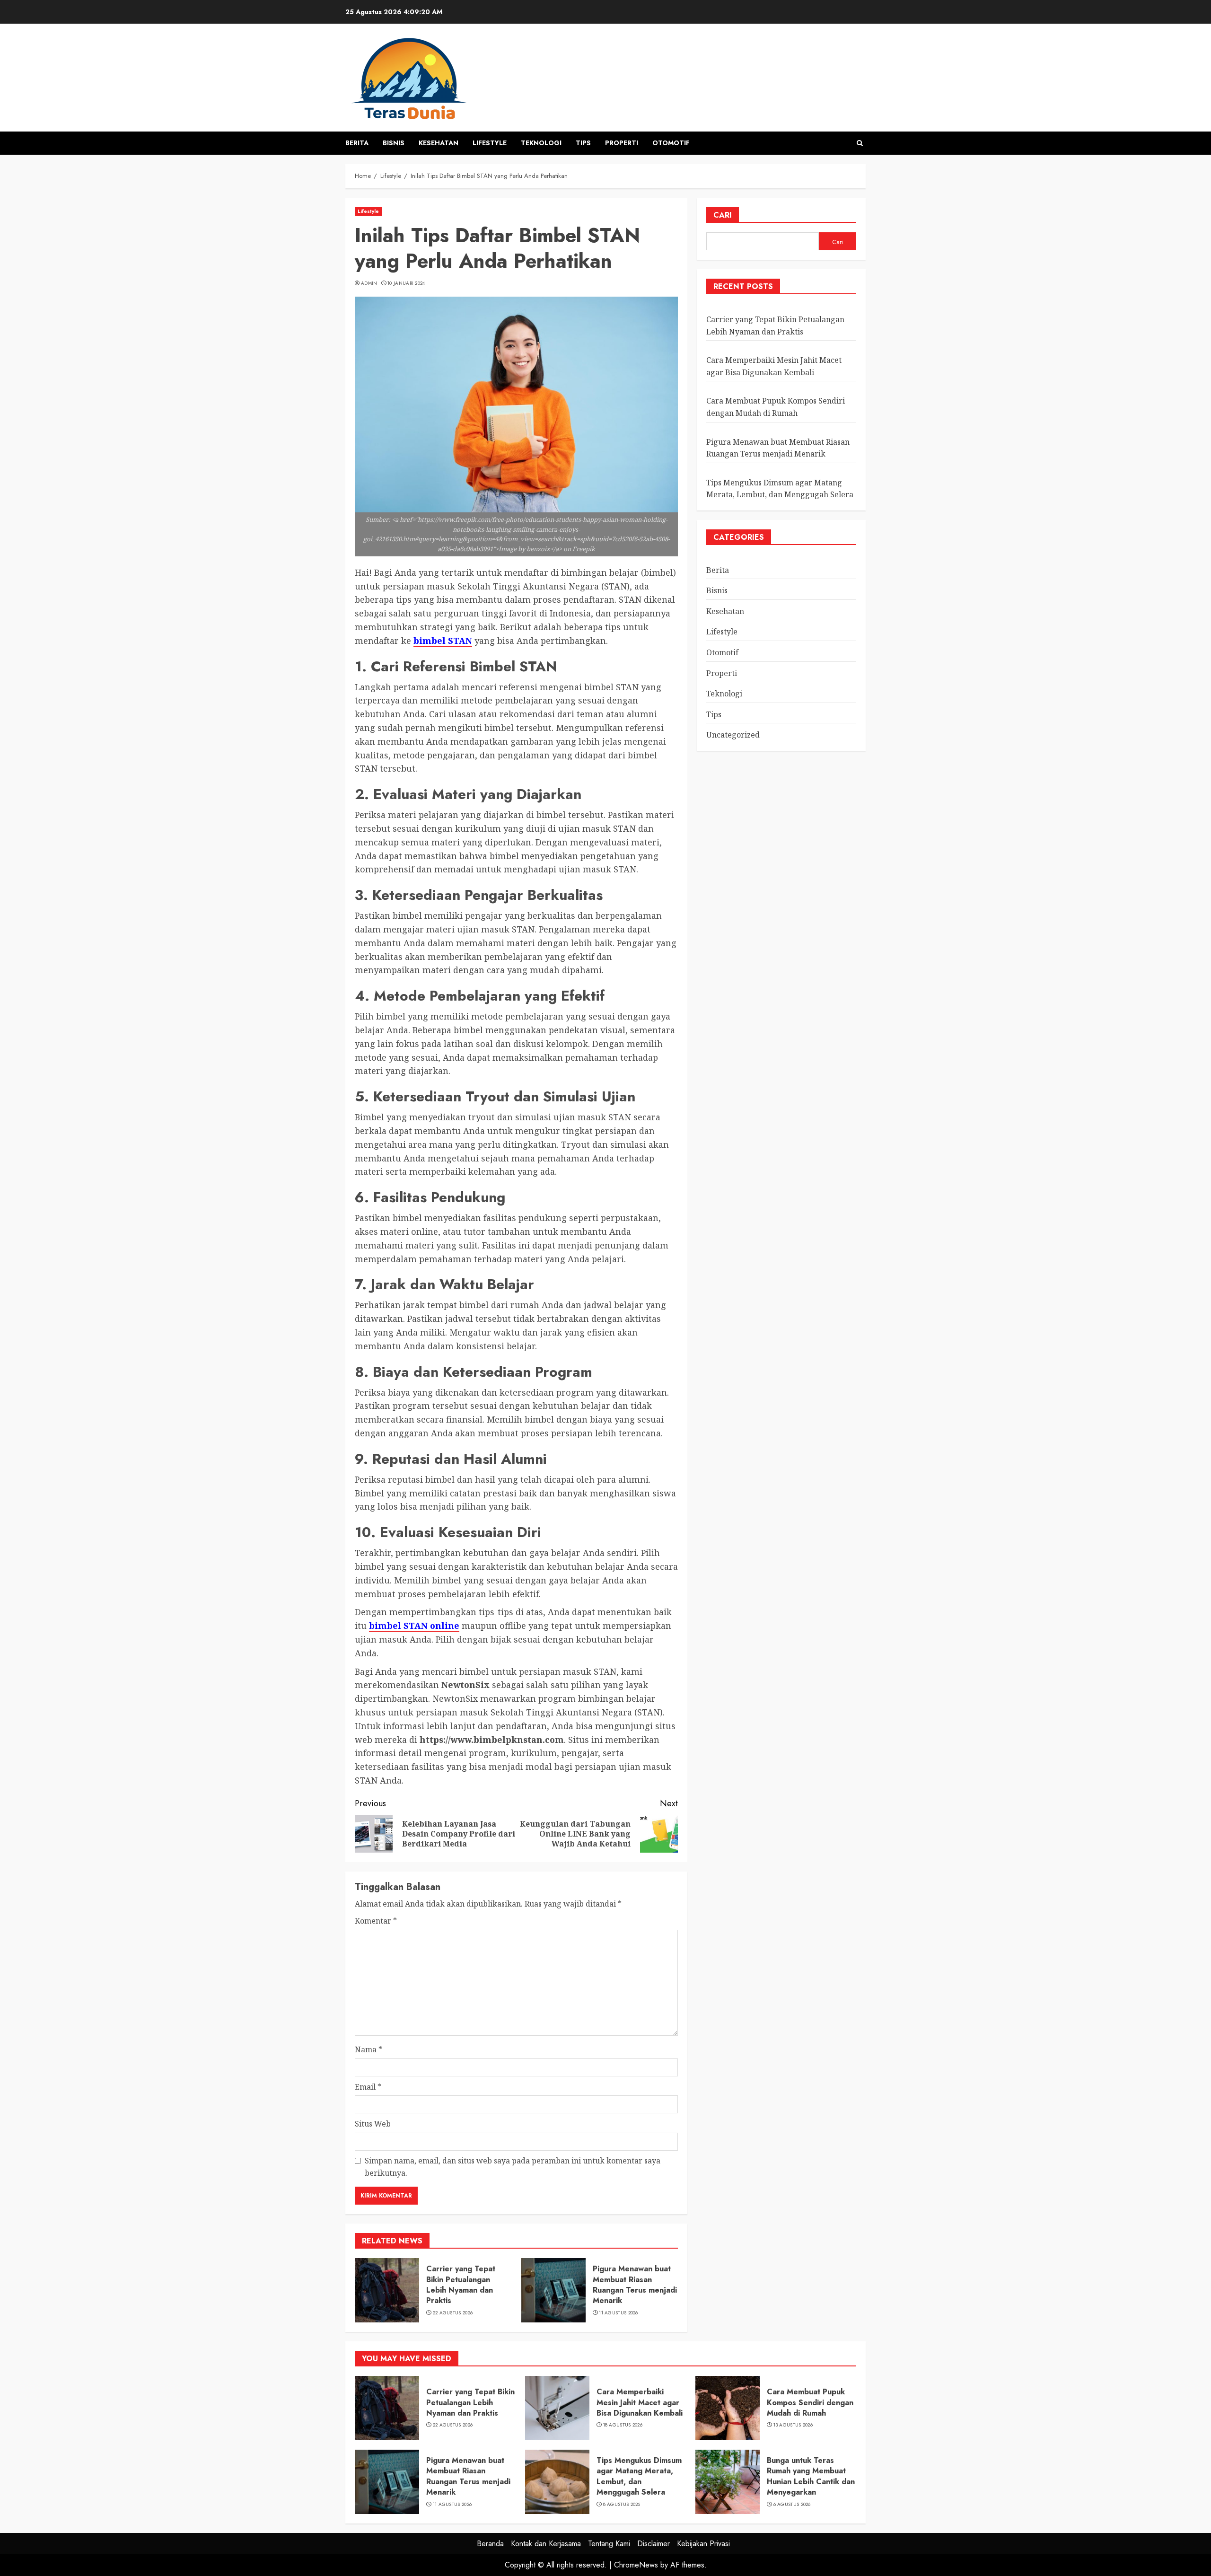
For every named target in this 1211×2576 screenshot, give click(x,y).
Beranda (490, 2544)
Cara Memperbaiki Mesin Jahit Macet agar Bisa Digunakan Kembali (640, 2402)
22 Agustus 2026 (453, 2313)
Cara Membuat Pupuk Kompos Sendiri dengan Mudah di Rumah (776, 407)
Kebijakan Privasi (703, 2544)
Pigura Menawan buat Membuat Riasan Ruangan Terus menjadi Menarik (635, 2285)
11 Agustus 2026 (619, 2313)
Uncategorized (733, 735)
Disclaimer (654, 2544)
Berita (357, 143)
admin (369, 283)
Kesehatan (439, 143)
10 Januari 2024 (406, 283)
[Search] (860, 143)
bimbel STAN (443, 641)
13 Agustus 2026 (793, 2425)
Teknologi (541, 143)
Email (368, 2087)
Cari (723, 215)
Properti (622, 143)
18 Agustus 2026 (623, 2425)
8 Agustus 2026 (622, 2505)
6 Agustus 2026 (792, 2505)
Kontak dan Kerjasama (546, 2544)
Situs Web (373, 2124)
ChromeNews (636, 2565)
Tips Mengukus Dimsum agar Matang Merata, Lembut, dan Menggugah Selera (639, 2476)
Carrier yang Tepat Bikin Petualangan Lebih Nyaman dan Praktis (461, 2285)
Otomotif (671, 143)
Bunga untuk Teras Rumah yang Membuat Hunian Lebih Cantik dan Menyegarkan (811, 2476)
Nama (369, 2049)
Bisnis (394, 143)
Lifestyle (490, 143)
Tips (583, 143)
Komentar (376, 1921)
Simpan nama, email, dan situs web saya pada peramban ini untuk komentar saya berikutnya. (513, 2167)
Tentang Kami (609, 2544)
